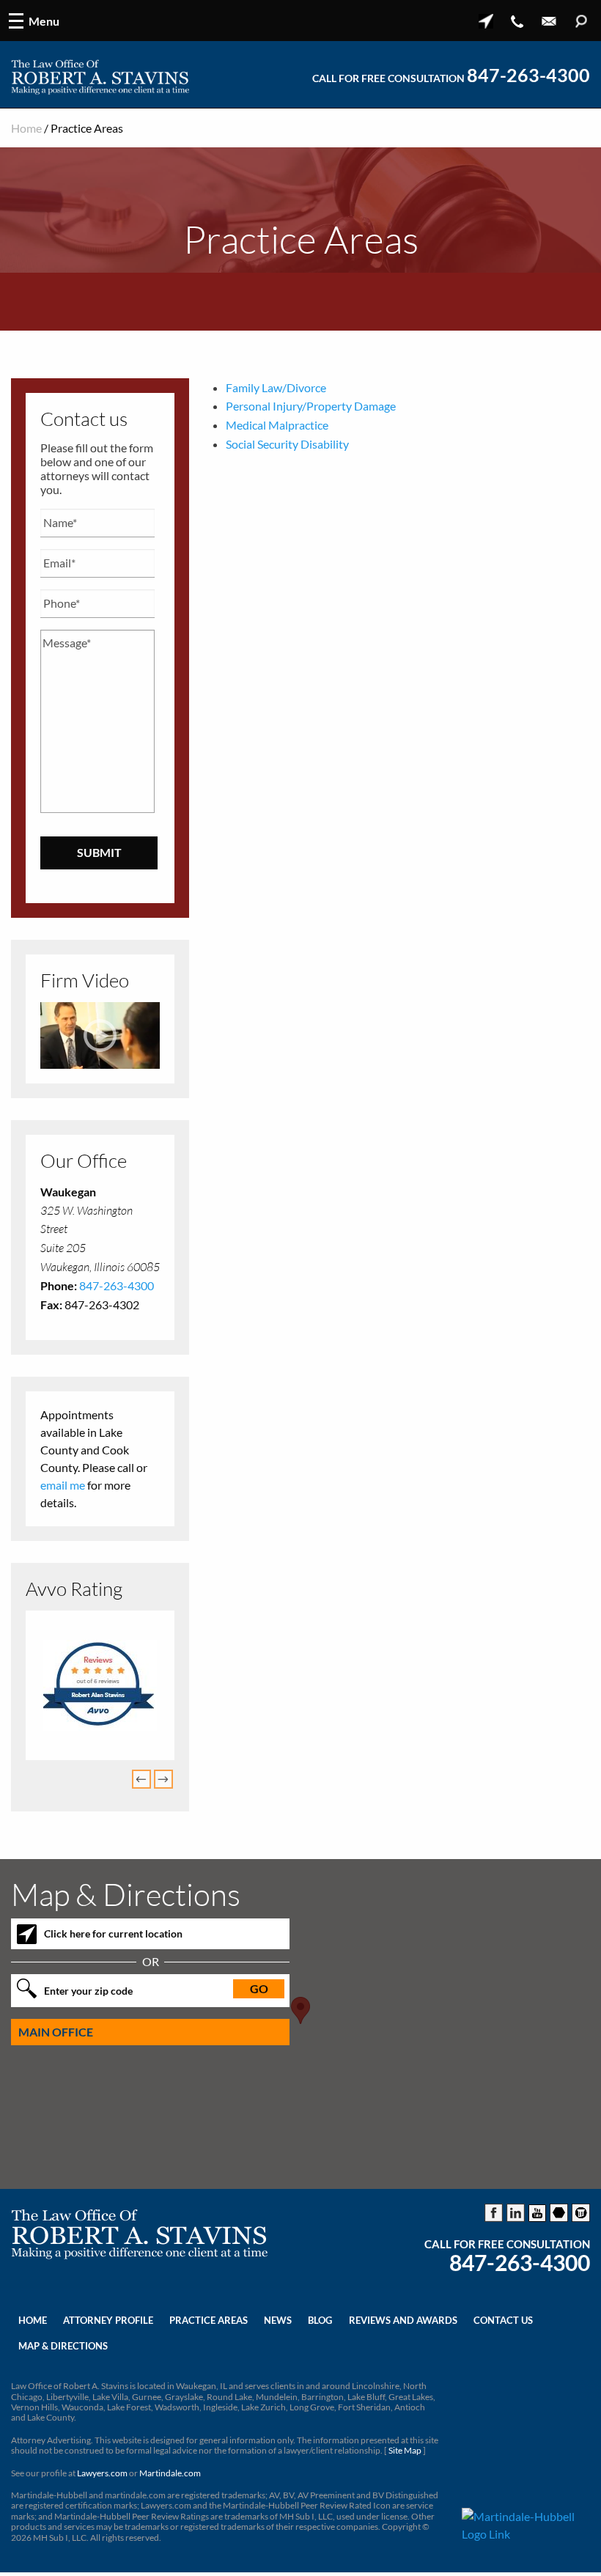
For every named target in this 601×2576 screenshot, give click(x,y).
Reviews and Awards (403, 2320)
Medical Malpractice (277, 425)
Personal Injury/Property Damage (311, 406)
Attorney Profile (108, 2320)
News (278, 2320)
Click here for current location (113, 1933)
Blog (320, 2320)
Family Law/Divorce (276, 387)
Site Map (405, 2450)
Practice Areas (209, 2320)
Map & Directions (63, 2346)
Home (26, 128)
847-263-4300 (528, 76)
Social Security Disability (287, 444)
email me (63, 1485)
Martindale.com (170, 2473)
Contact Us (503, 2320)
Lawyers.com (102, 2473)
